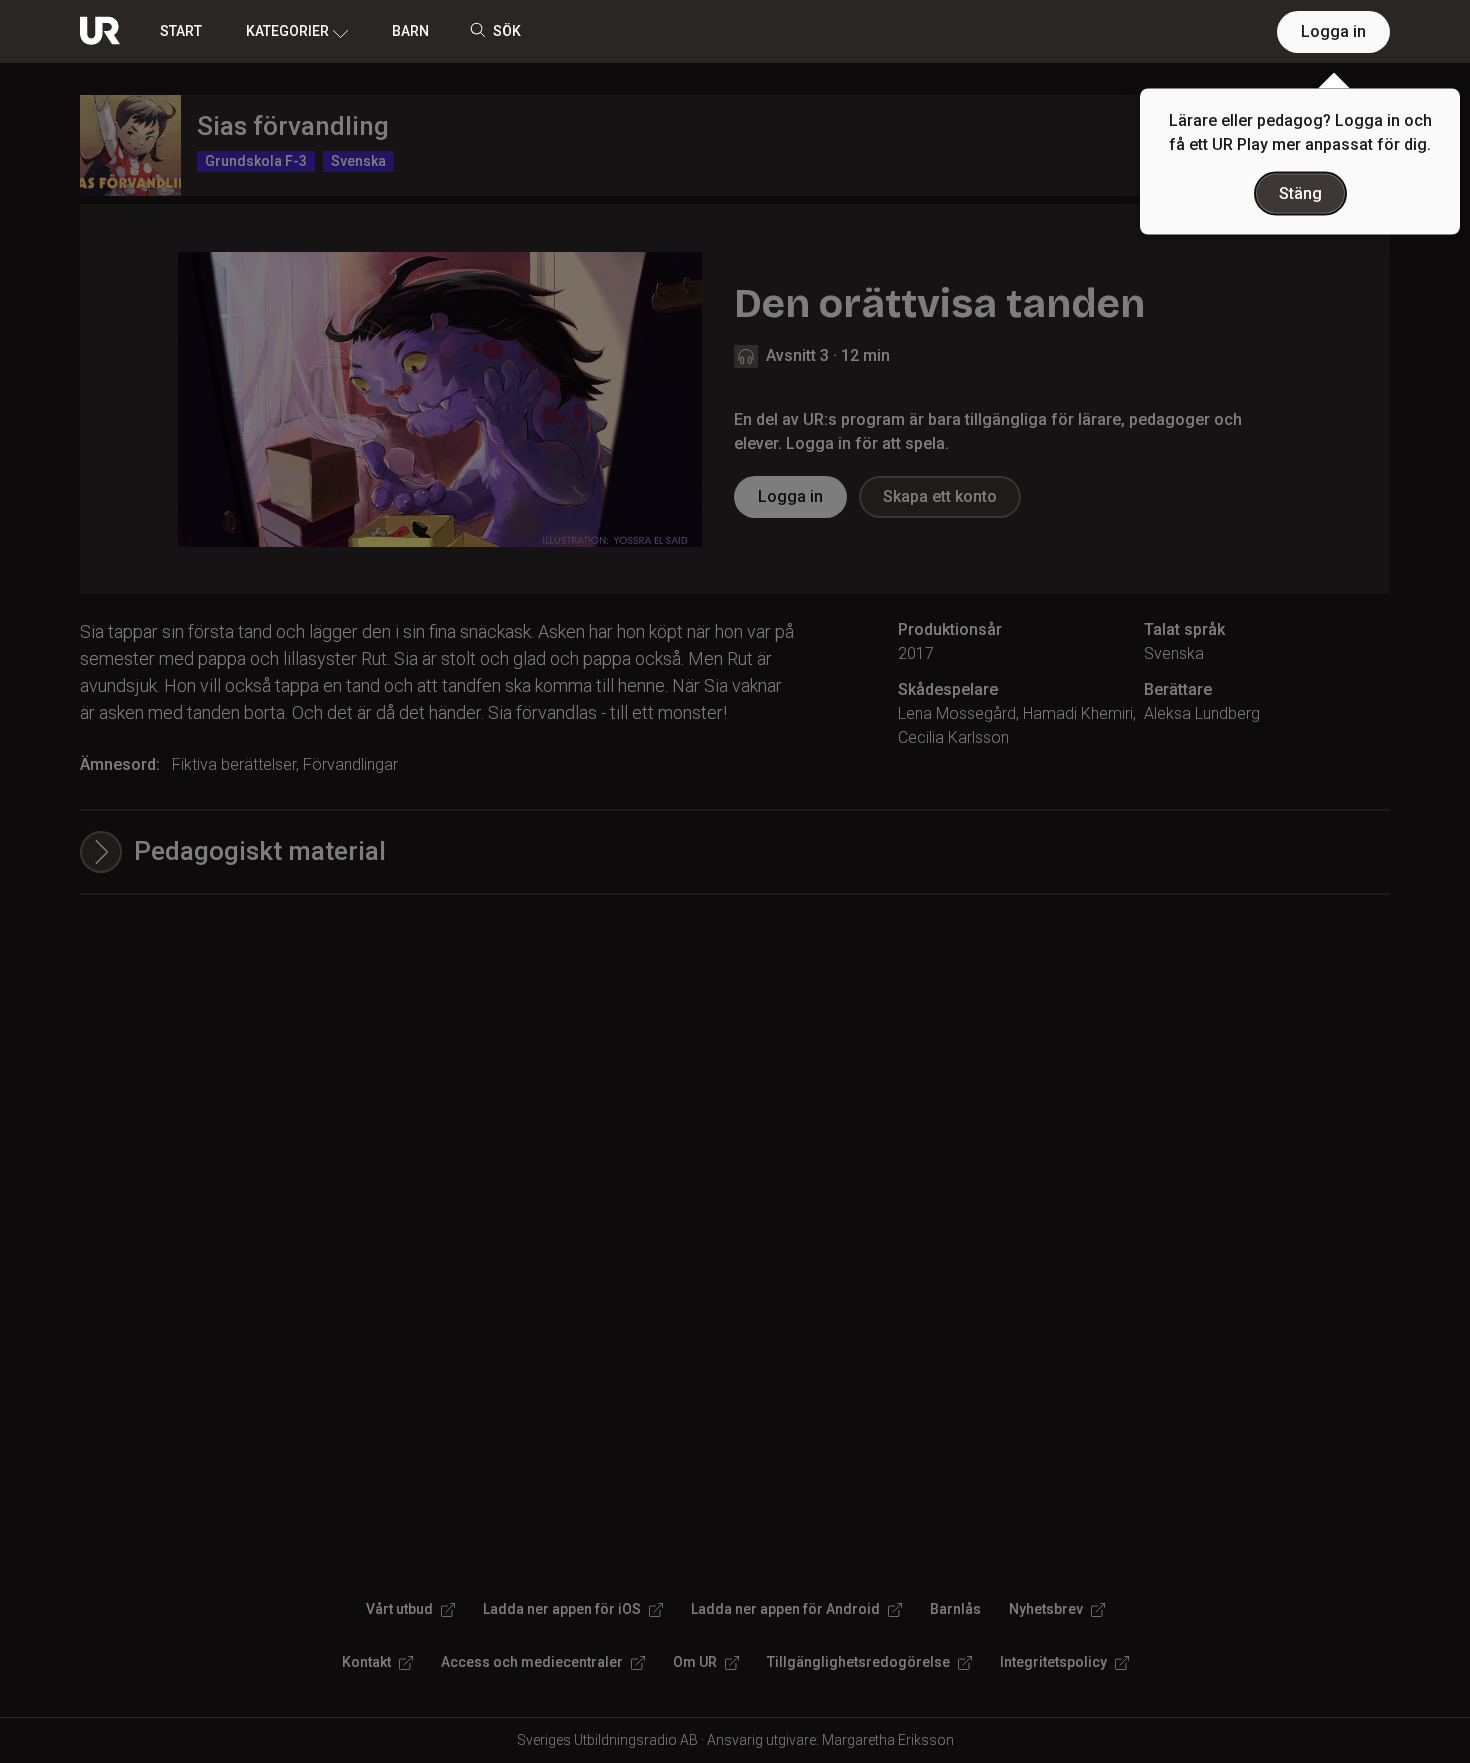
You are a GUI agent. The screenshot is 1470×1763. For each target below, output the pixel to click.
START (181, 31)
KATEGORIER (287, 31)
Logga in (1333, 31)
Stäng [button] (1300, 193)
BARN (410, 31)
